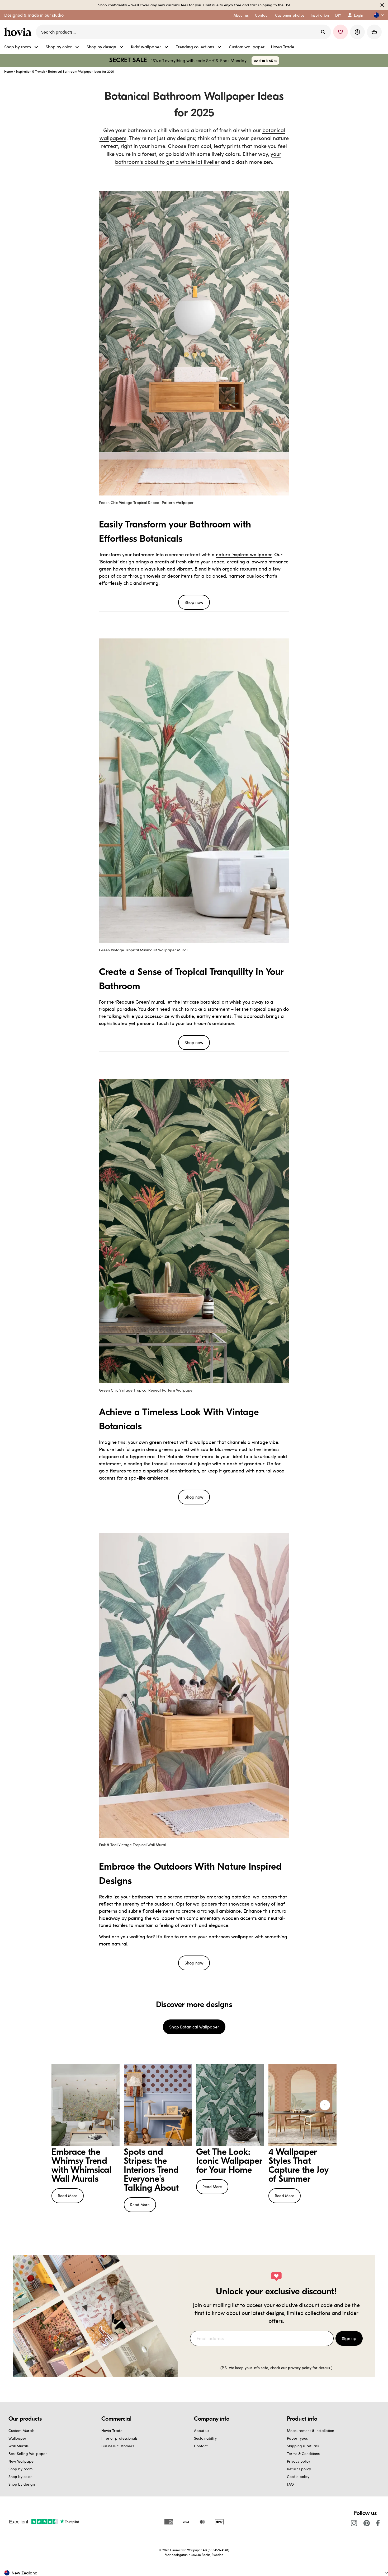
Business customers (118, 2446)
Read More (68, 2196)
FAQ (290, 2484)
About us (202, 2431)
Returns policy (299, 2469)
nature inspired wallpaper (244, 554)
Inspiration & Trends (30, 71)
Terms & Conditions (303, 2454)
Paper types (297, 2438)
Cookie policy (298, 2477)
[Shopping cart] (374, 32)
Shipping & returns (303, 2446)
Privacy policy (299, 2461)
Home (9, 71)
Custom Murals (21, 2431)
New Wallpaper (22, 2461)
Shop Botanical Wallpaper (194, 2027)
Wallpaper (17, 2438)
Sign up (349, 2338)
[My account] (357, 32)
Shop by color (20, 2477)
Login (359, 15)
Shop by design (22, 2484)
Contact (201, 2446)
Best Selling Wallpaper (28, 2454)
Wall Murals (18, 2446)
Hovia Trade (112, 2431)
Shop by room (20, 2469)
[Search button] (323, 32)
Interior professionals (119, 2438)
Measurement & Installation (311, 2431)
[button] (377, 15)
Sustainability (205, 2438)
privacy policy (300, 2368)
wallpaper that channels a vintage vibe (236, 1442)
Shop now (194, 602)
